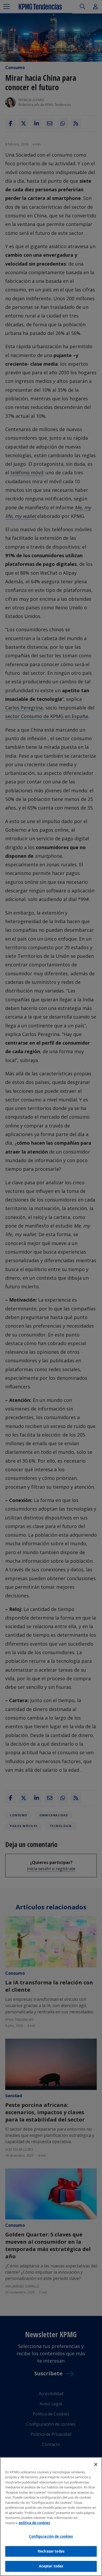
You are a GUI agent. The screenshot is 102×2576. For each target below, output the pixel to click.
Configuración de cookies (51, 2536)
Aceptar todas (51, 2566)
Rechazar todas (51, 2551)
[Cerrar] (96, 2464)
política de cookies (34, 2523)
